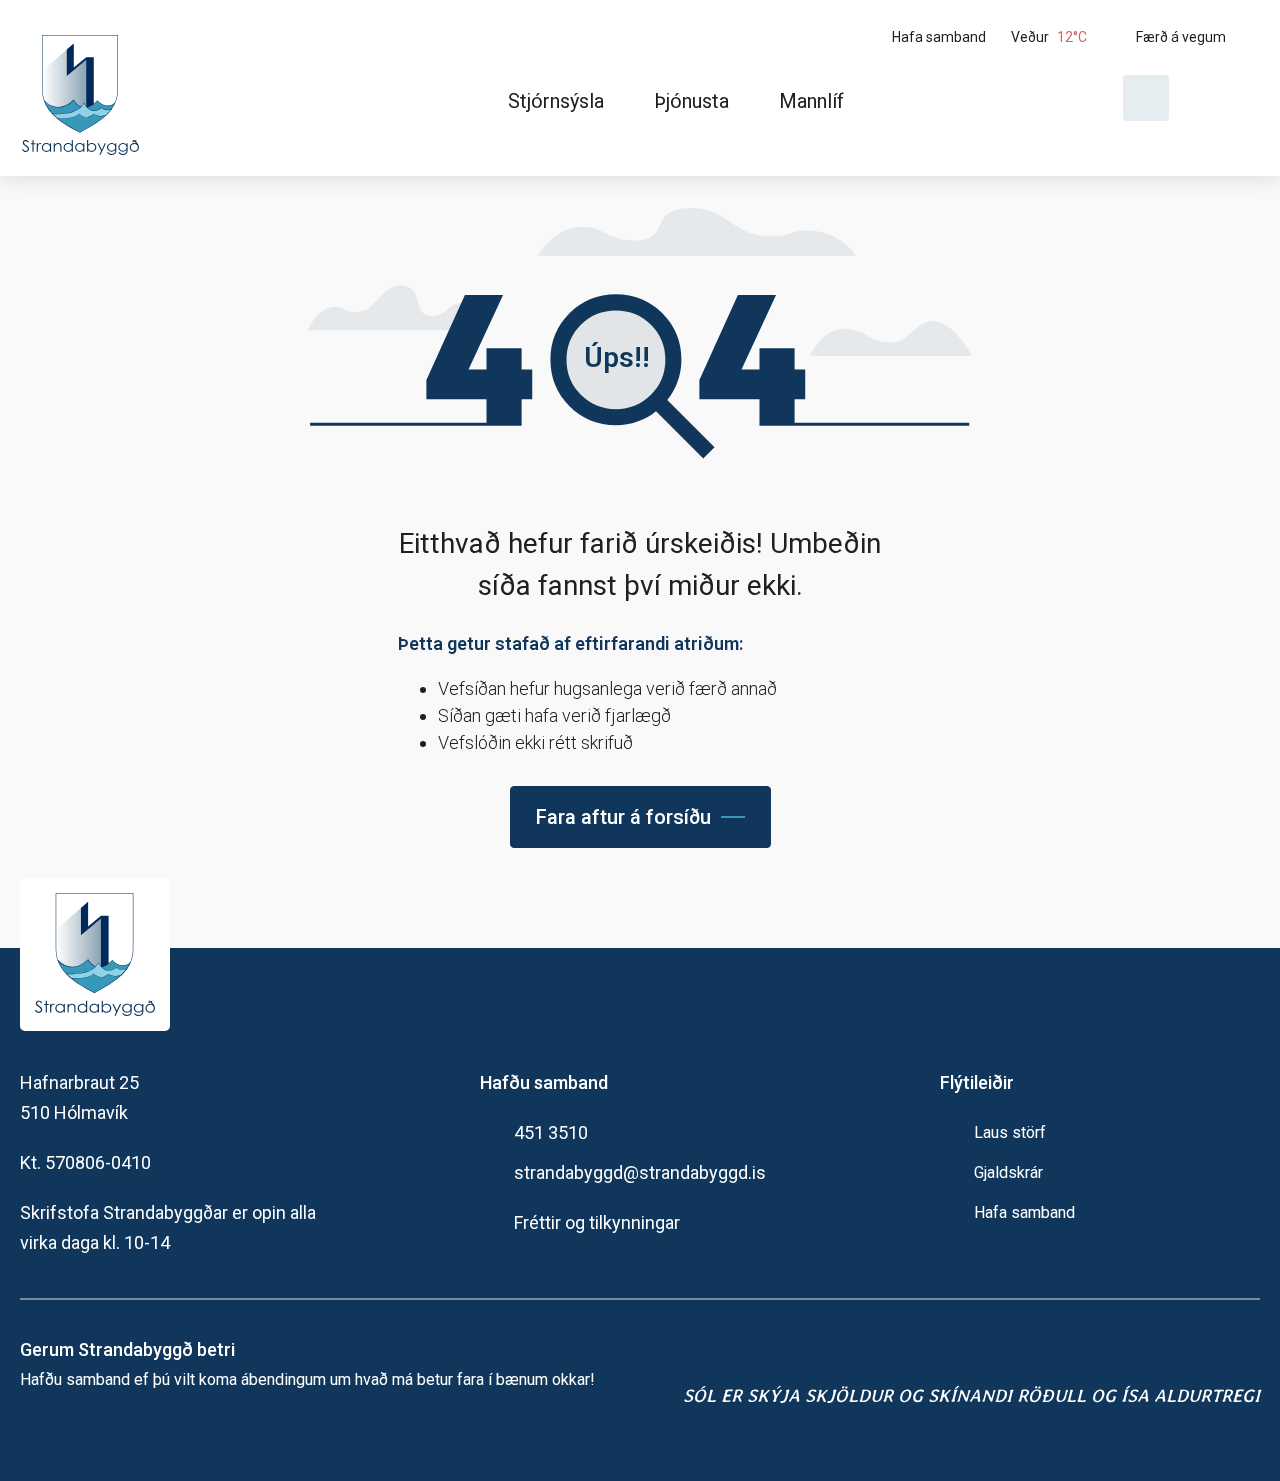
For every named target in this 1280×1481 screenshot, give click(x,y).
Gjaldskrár (1008, 1172)
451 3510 (551, 1132)
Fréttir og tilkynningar (597, 1222)
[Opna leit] (1146, 98)
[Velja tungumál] (1222, 98)
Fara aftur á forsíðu (623, 817)
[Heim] (84, 88)
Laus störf (1010, 1132)
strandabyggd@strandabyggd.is (640, 1172)
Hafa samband (1024, 1212)
